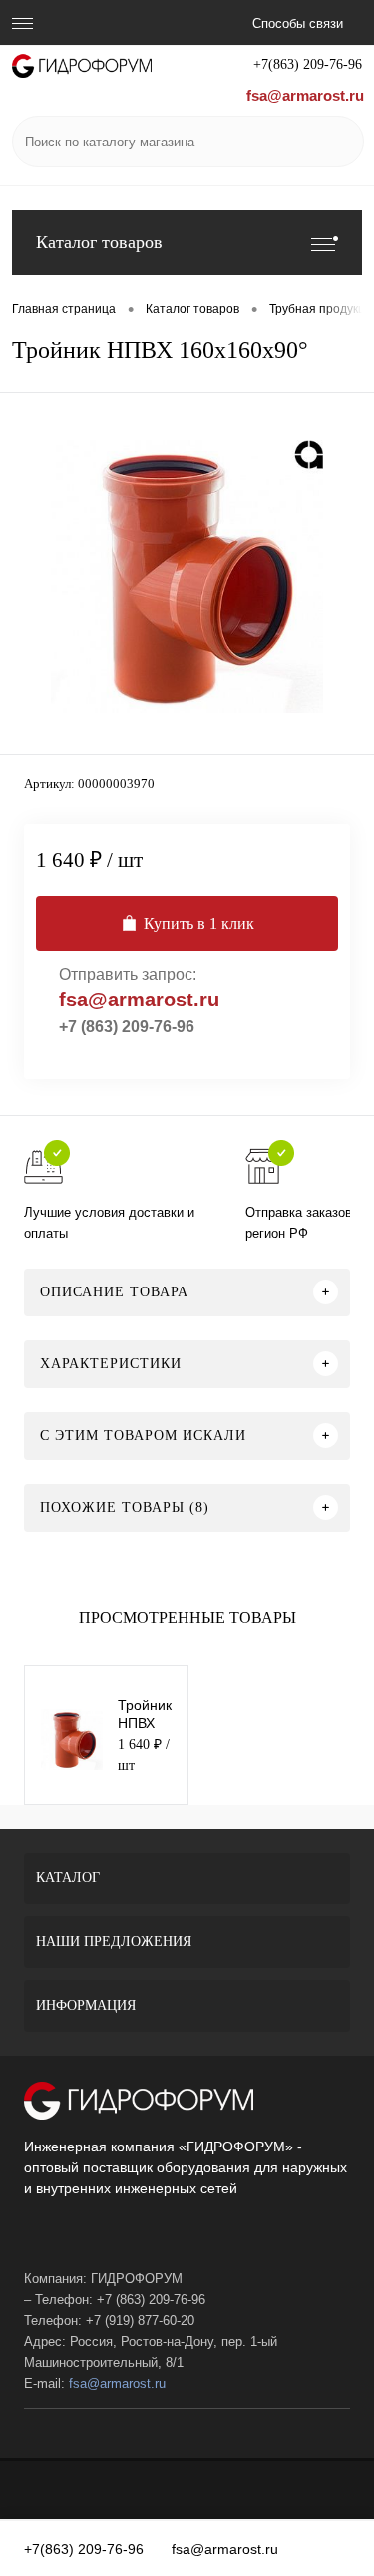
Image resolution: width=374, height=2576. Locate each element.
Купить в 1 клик (199, 923)
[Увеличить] (187, 576)
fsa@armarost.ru (305, 95)
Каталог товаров (99, 242)
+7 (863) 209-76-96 (127, 1027)
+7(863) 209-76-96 (308, 64)
